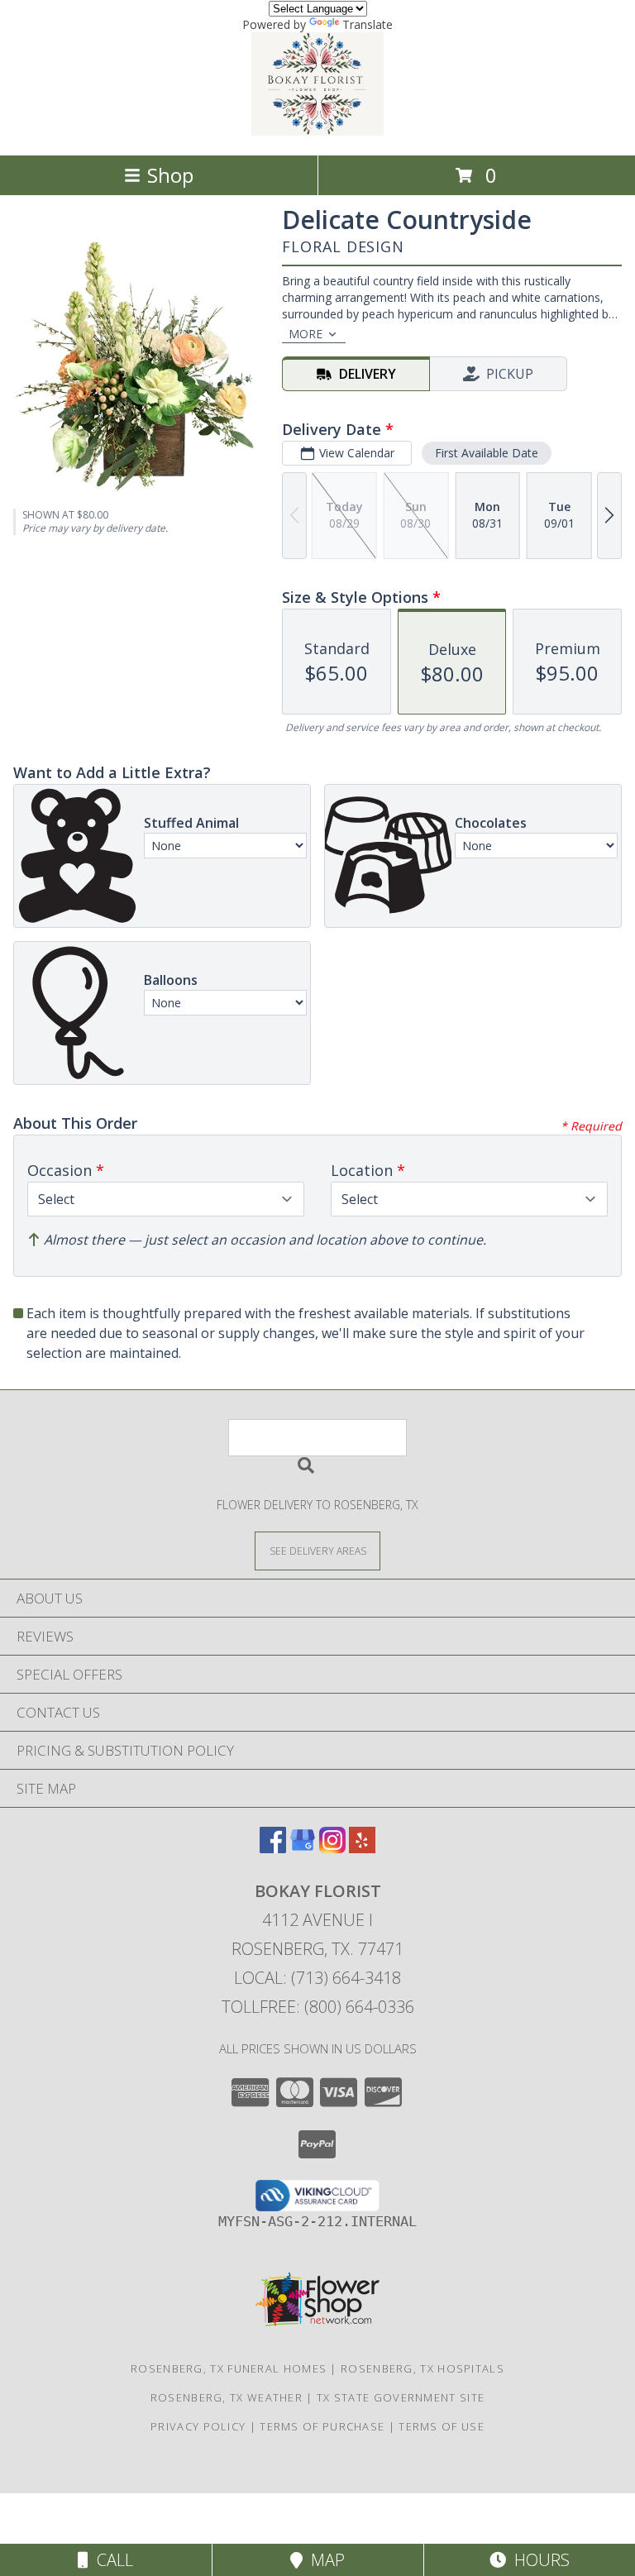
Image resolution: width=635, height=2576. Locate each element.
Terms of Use (442, 2426)
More (306, 334)
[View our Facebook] (273, 1848)
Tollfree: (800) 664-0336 (318, 2007)
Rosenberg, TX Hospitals (423, 2368)
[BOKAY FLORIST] (317, 131)
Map (324, 2560)
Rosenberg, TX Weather (227, 2397)
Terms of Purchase (322, 2426)
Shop (170, 175)
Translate (368, 24)
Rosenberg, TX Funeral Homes (229, 2368)
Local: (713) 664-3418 (317, 1978)
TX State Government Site (401, 2397)
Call (111, 2560)
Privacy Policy (198, 2426)
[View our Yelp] (362, 1848)
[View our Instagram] (332, 1848)
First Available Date (487, 453)
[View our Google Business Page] (303, 1848)
